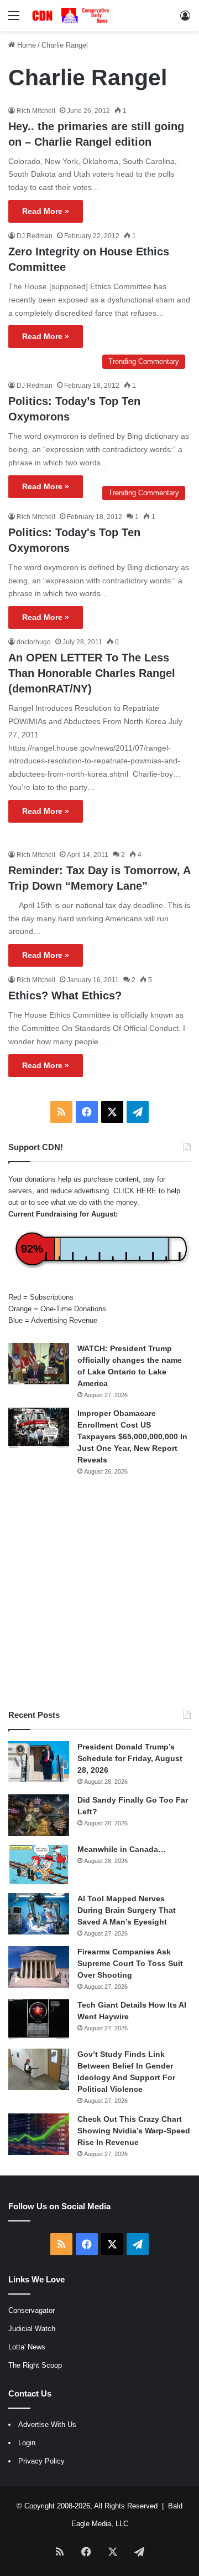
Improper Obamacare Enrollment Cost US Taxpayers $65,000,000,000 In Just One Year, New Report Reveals (132, 1436)
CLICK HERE (135, 1191)
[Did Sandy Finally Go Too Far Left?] (39, 1815)
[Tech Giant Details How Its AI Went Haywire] (39, 2020)
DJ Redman (35, 236)
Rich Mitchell (36, 111)
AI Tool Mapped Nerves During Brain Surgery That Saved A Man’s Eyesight (127, 1910)
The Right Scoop (35, 2365)
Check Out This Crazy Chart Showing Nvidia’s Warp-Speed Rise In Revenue (134, 2131)
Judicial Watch (32, 2329)
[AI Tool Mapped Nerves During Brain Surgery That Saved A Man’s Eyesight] (39, 1914)
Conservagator (32, 2310)
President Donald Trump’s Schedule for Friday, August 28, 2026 (130, 1758)
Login (27, 2443)
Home (25, 45)
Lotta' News (27, 2347)
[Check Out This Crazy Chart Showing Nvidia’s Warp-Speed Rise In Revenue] (39, 2134)
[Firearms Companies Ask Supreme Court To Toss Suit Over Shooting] (39, 1967)
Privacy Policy (41, 2461)
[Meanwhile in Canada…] (39, 1864)
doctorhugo (34, 642)
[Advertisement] (99, 1593)
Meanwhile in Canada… (122, 1849)
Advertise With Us (47, 2424)
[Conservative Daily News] (72, 16)
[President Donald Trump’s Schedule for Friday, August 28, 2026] (39, 1762)
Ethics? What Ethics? (65, 995)
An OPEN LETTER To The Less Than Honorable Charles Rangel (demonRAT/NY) (92, 673)
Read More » (46, 211)
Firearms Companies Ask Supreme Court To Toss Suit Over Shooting (130, 1963)
